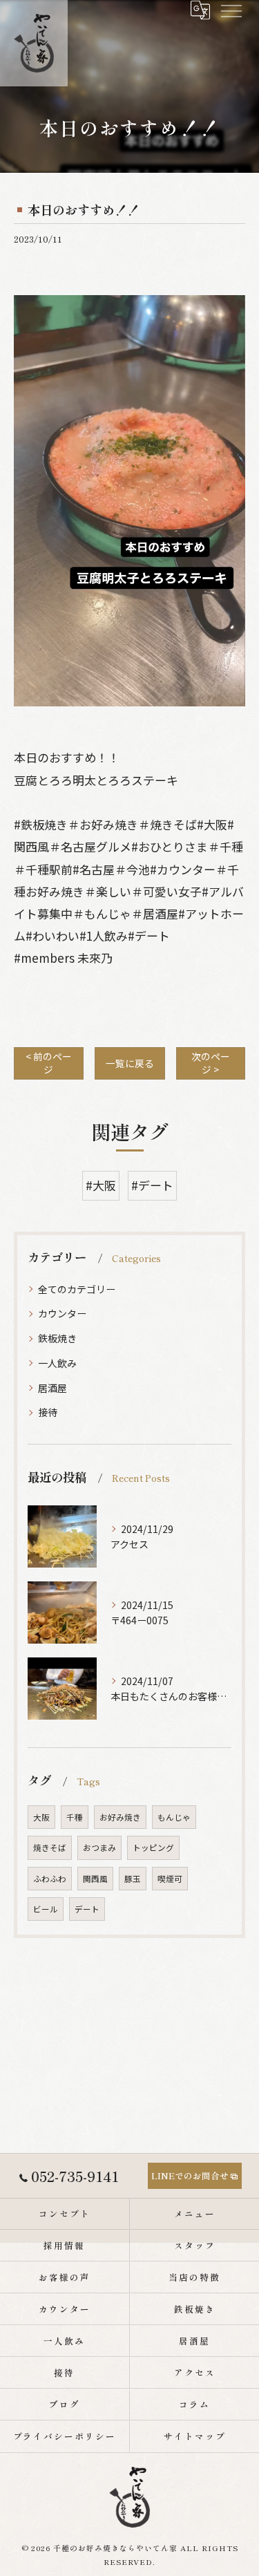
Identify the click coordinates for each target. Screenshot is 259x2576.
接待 (48, 1412)
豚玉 (133, 1879)
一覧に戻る (130, 1063)
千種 (75, 1817)
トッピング (153, 1848)
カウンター (62, 1313)
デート (87, 1909)
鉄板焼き (57, 1338)
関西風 (95, 1879)
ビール (46, 1909)
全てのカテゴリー (77, 1289)
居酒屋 (52, 1388)
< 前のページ (49, 1063)
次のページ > (211, 1063)
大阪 (41, 1817)
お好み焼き (120, 1817)
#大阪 (101, 1185)
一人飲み (57, 1363)
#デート (152, 1185)
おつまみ (99, 1848)
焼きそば (50, 1848)
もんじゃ (174, 1817)
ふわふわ (50, 1879)
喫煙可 (170, 1879)
